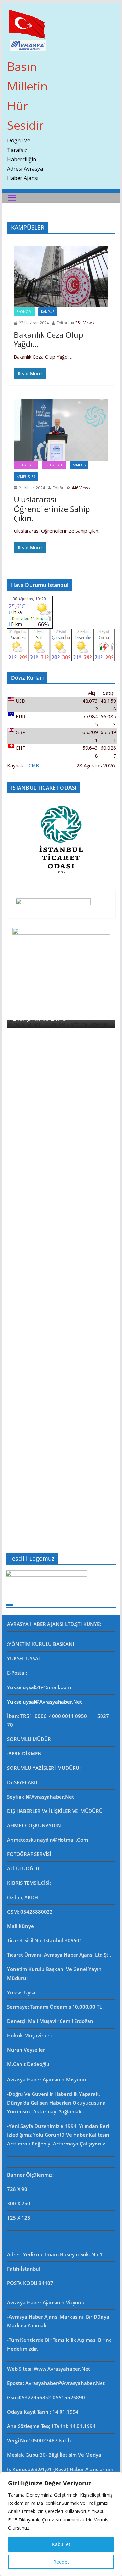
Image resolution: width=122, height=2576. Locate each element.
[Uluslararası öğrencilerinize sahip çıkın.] (61, 430)
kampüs (48, 312)
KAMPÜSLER (26, 477)
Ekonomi (24, 312)
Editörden (26, 465)
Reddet (61, 2562)
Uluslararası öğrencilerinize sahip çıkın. (52, 509)
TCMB (32, 765)
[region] (61, 2524)
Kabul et (61, 2544)
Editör (62, 323)
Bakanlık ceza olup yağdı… (48, 339)
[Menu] (12, 198)
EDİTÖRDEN (54, 465)
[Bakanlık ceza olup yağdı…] (61, 277)
